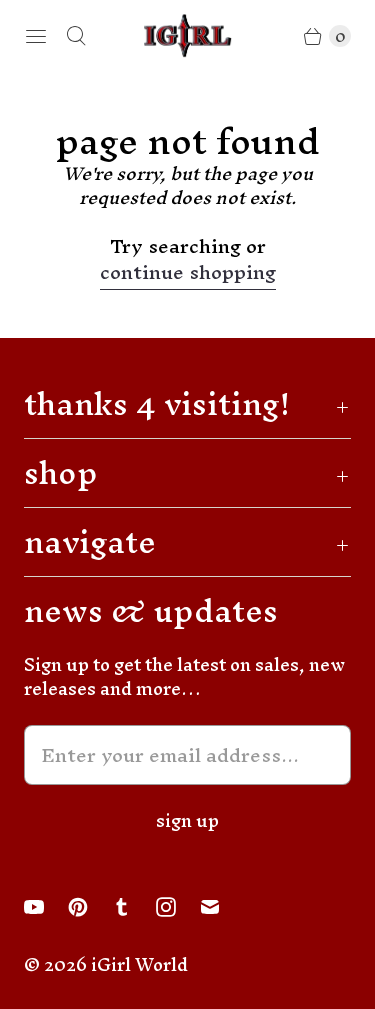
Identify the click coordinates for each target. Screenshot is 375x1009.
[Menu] (36, 36)
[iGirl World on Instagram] (178, 907)
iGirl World (139, 964)
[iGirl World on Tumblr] (134, 907)
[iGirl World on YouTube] (46, 907)
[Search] (76, 36)
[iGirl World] (188, 35)
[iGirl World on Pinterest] (90, 907)
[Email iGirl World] (222, 907)
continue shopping (188, 275)
